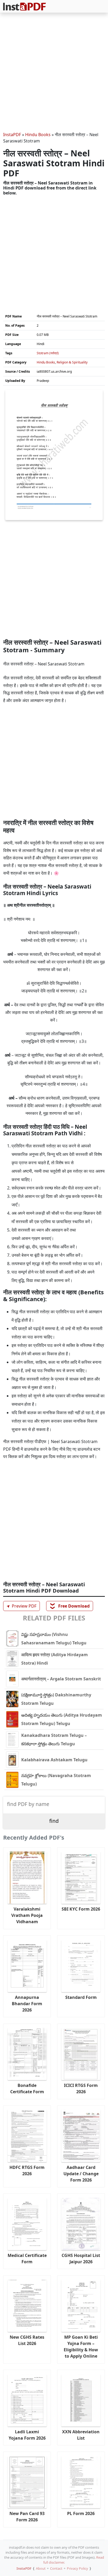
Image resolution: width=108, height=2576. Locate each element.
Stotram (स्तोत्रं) (48, 353)
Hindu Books (38, 135)
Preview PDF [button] (21, 1606)
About (41, 2568)
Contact (56, 2568)
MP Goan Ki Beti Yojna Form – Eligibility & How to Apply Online (81, 2347)
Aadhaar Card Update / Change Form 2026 (81, 2174)
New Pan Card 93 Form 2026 (27, 2517)
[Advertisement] (54, 73)
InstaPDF (12, 135)
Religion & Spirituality (72, 362)
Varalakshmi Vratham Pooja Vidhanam (27, 1915)
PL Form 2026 (81, 2513)
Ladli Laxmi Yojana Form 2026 (27, 2435)
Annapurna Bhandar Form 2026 (27, 2004)
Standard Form (81, 1997)
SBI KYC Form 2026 (81, 1909)
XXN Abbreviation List (81, 2435)
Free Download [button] (70, 1606)
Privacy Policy (77, 2568)
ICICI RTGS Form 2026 (81, 2088)
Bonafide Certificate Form (27, 2088)
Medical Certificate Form (27, 2259)
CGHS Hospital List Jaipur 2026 (81, 2259)
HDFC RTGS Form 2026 (27, 2170)
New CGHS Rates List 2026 (27, 2340)
